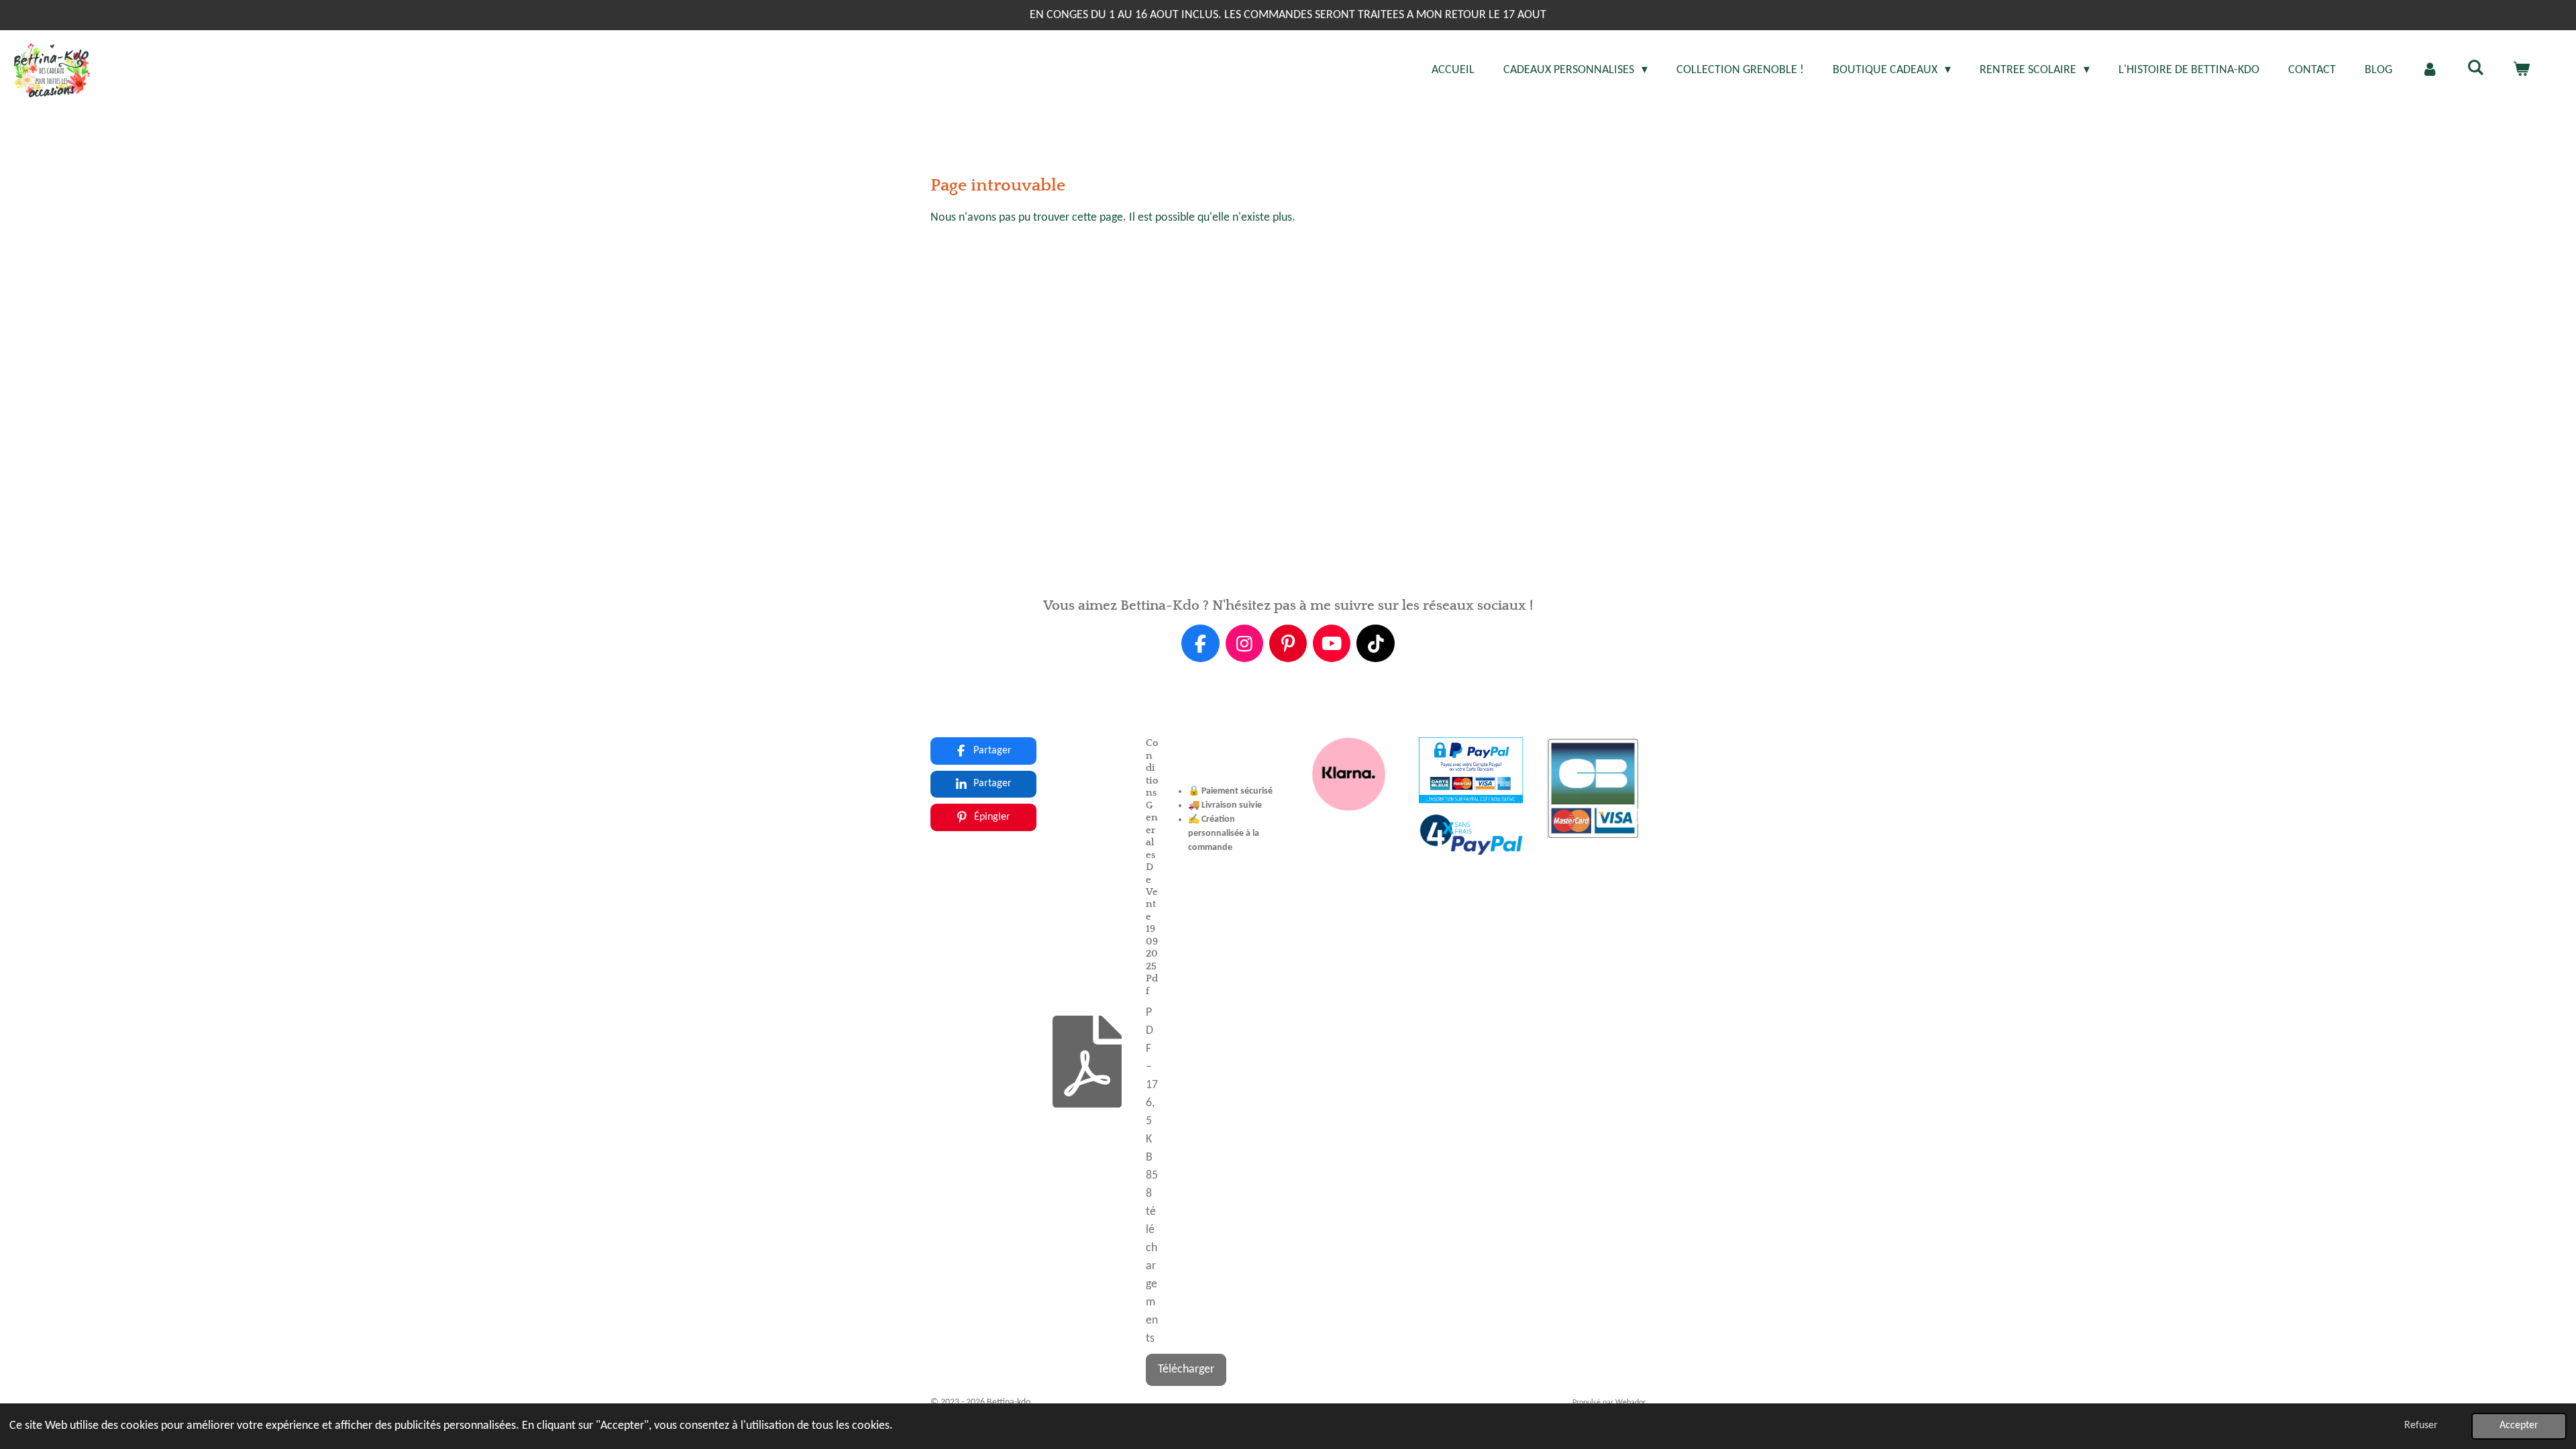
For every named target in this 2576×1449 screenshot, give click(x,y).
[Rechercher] (2476, 69)
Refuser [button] (2421, 1426)
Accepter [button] (2519, 1426)
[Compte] (2429, 70)
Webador (1630, 1403)
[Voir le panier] (2521, 70)
